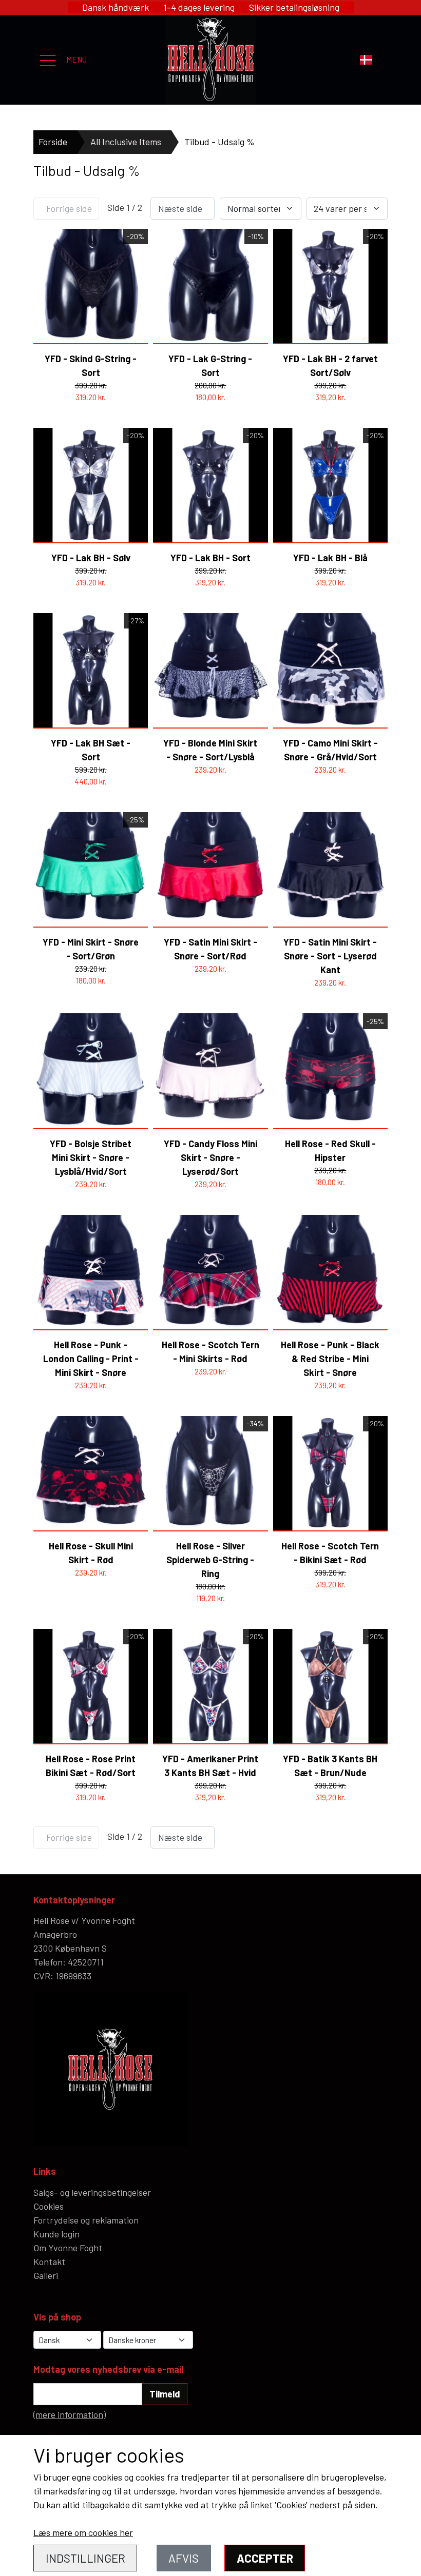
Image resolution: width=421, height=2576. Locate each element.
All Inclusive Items (126, 142)
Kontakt (49, 2262)
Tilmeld (165, 2394)
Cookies (49, 2206)
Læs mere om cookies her (83, 2532)
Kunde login (56, 2234)
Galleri (46, 2275)
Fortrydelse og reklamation (86, 2220)
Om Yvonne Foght (68, 2248)
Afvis (184, 2558)
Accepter (265, 2558)
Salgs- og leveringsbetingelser (92, 2192)
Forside (53, 142)
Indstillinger (85, 2558)
